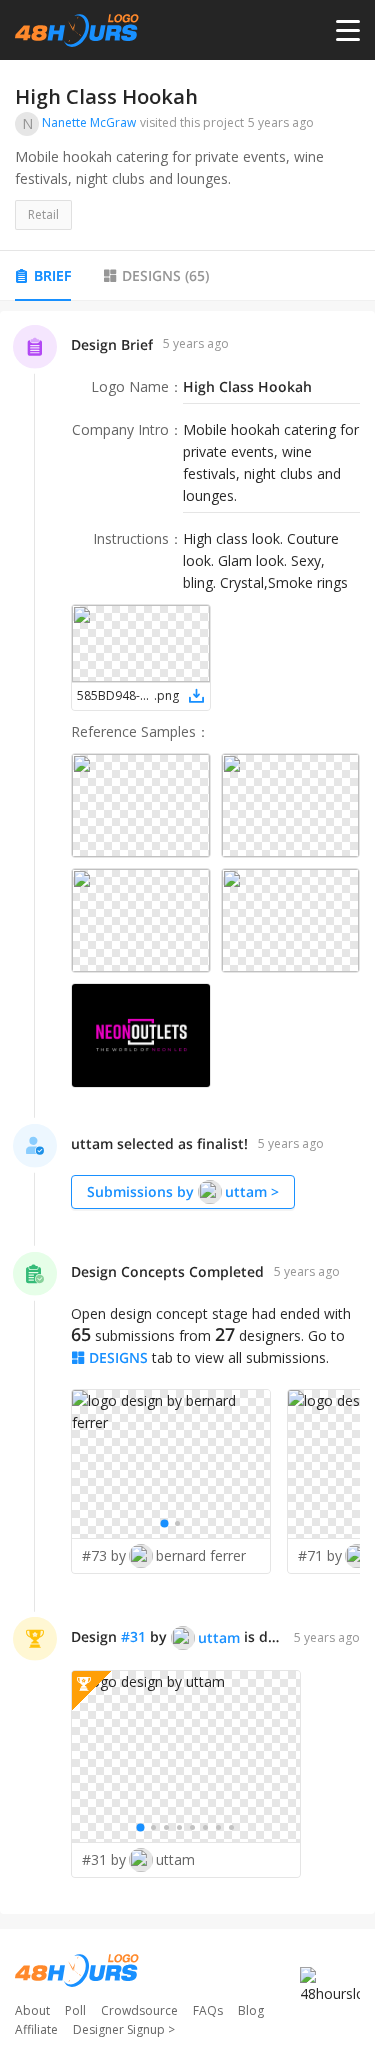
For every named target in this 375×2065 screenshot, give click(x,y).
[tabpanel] (187, 1113)
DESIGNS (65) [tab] (165, 275)
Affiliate (36, 2029)
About (32, 2010)
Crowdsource (139, 2010)
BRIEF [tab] (52, 275)
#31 (133, 1636)
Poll (75, 2010)
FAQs (208, 2010)
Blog (251, 2010)
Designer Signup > (124, 2029)
